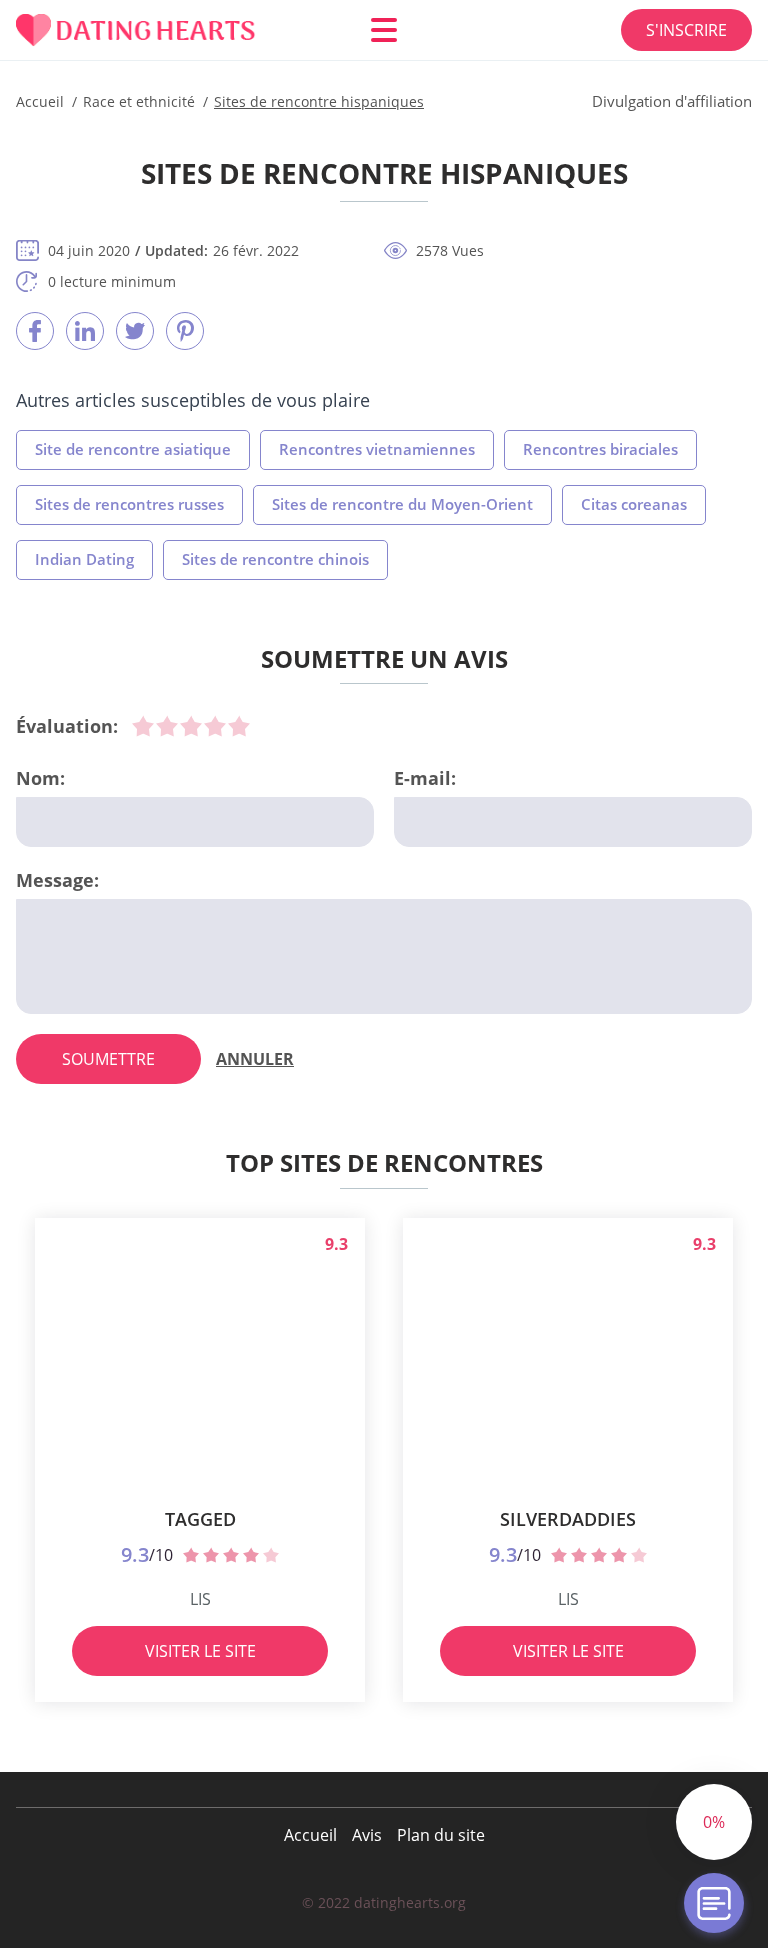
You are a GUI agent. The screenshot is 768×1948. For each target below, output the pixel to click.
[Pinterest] (185, 331)
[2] (167, 726)
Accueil (310, 1835)
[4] (215, 726)
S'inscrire (686, 30)
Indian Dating (84, 559)
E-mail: (425, 778)
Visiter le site (200, 1651)
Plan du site (441, 1835)
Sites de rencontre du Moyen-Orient (402, 504)
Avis (367, 1835)
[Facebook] (35, 331)
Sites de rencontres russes (129, 504)
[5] (239, 726)
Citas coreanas (634, 504)
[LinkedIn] (85, 331)
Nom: (40, 778)
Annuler (255, 1059)
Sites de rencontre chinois (275, 559)
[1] (143, 726)
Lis (200, 1599)
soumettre (108, 1059)
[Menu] (384, 30)
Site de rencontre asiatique (133, 449)
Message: (57, 880)
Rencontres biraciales (600, 449)
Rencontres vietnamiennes (377, 449)
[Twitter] (135, 331)
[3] (191, 726)
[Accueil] (136, 30)
